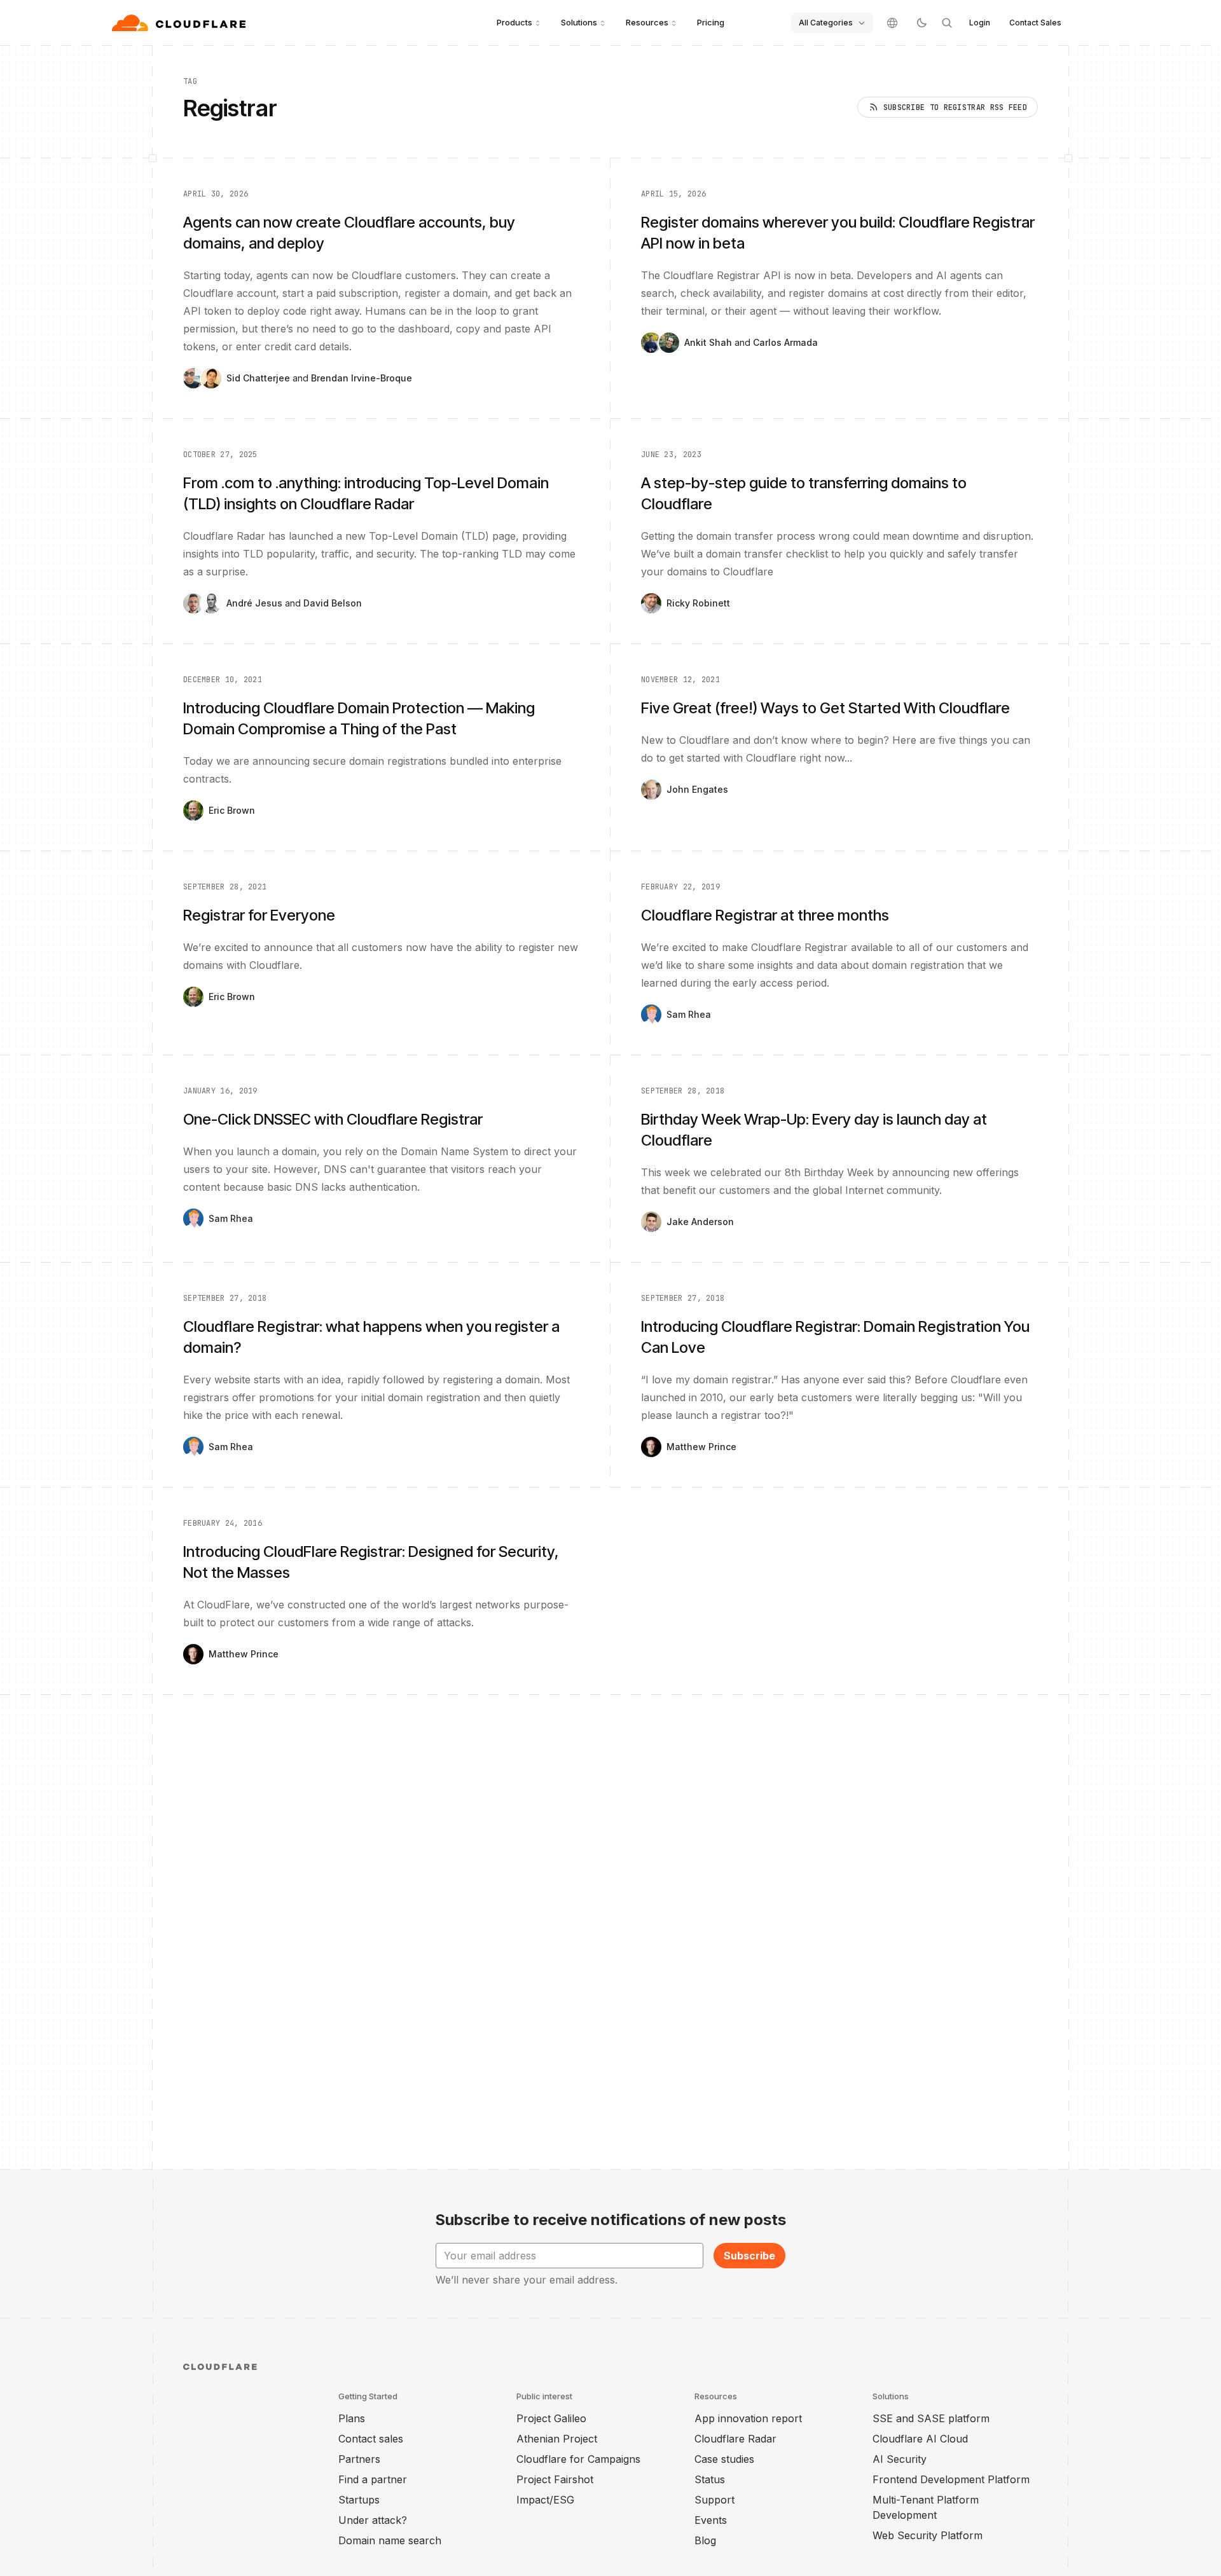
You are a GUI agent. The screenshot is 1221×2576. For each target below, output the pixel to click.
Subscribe (749, 2256)
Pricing (711, 22)
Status (710, 2479)
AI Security (900, 2459)
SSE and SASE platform (931, 2418)
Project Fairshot (555, 2479)
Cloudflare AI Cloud (920, 2439)
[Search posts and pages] (947, 23)
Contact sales (371, 2439)
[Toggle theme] (921, 23)
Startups (359, 2500)
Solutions (579, 22)
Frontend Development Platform (951, 2479)
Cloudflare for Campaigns (578, 2459)
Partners (359, 2459)
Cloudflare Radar (735, 2439)
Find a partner (373, 2479)
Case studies (724, 2459)
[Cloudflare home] (180, 23)
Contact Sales (1035, 23)
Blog (705, 2540)
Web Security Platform (928, 2535)
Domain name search (390, 2540)
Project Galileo (551, 2418)
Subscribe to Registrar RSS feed (955, 107)
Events (711, 2520)
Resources (647, 22)
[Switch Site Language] (892, 23)
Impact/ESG (545, 2500)
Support (714, 2500)
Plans (352, 2418)
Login (980, 23)
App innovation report (748, 2418)
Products (514, 22)
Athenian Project (557, 2439)
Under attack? (373, 2520)
